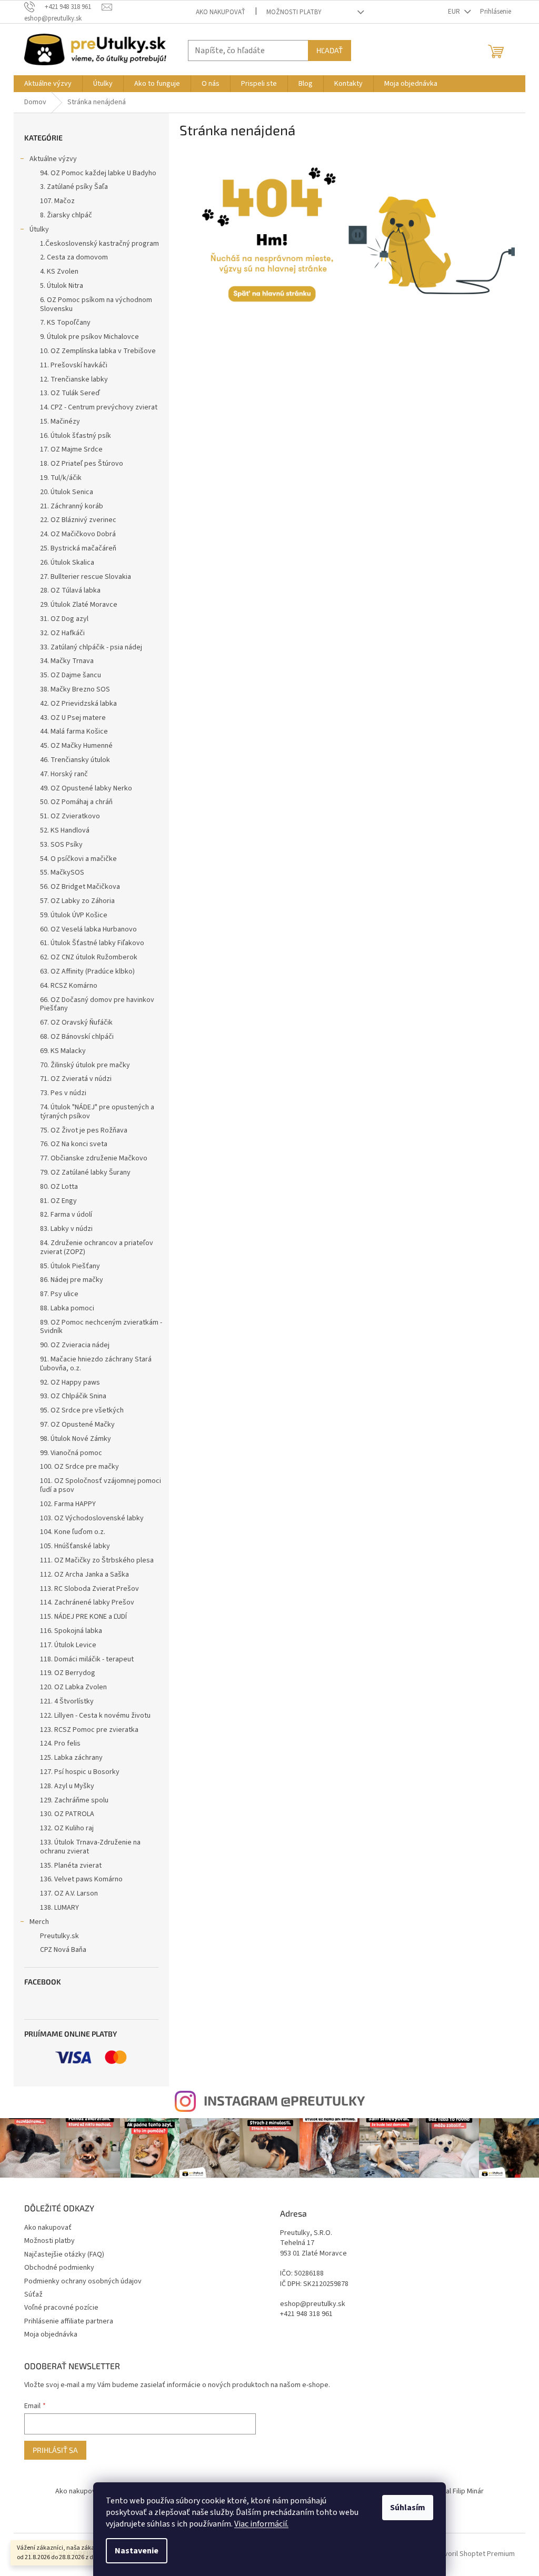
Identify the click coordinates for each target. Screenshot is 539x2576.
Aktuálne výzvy (53, 159)
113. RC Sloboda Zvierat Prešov (89, 1589)
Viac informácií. (261, 2524)
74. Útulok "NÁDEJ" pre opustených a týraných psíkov (97, 1112)
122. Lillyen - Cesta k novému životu (95, 1716)
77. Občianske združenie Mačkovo (94, 1158)
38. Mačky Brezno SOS (75, 689)
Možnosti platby (294, 12)
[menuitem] (48, 84)
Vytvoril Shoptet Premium (475, 2554)
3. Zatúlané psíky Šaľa (74, 187)
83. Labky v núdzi (66, 1229)
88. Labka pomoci (67, 1308)
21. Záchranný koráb (72, 506)
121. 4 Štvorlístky (67, 1701)
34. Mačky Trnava (67, 661)
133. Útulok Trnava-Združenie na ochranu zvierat (90, 1847)
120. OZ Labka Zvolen (73, 1687)
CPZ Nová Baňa (63, 1950)
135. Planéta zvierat (71, 1866)
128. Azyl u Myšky (67, 1786)
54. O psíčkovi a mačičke (78, 859)
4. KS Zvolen (59, 272)
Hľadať (330, 50)
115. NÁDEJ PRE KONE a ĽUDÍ (83, 1617)
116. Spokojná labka (71, 1631)
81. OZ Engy (58, 1201)
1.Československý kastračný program (99, 244)
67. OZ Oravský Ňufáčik (76, 1023)
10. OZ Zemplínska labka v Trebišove (98, 351)
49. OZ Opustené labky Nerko (86, 788)
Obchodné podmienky (59, 2268)
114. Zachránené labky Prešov (87, 1602)
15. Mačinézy (60, 422)
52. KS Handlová (65, 830)
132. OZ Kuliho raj (67, 1828)
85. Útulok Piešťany (70, 1266)
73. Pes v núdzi (63, 1093)
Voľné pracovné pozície (61, 2308)
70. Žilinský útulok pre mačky (85, 1065)
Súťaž (33, 2294)
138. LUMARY (59, 1908)
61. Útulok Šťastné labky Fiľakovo (92, 943)
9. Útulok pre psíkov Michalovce (89, 337)
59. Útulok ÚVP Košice (74, 915)
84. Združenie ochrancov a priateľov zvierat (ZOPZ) (97, 1247)
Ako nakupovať (221, 12)
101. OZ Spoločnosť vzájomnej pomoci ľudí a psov (101, 1485)
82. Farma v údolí (66, 1215)
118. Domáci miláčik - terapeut (87, 1659)
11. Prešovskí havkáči (74, 365)
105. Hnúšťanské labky (75, 1546)
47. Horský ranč (64, 774)
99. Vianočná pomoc (71, 1453)
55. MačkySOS (62, 873)
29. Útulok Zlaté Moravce (79, 605)
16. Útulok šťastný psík (76, 436)
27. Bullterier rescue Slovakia (86, 577)
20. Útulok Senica (67, 492)
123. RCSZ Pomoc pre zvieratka (89, 1730)
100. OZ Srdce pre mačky (79, 1467)
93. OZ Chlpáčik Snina (73, 1396)
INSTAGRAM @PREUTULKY (284, 2100)
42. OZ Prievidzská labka (78, 704)
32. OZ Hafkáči (62, 633)
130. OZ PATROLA (67, 1814)
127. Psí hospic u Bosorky (80, 1772)
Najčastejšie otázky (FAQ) (64, 2254)
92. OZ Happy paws (70, 1382)
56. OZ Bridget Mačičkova (80, 887)
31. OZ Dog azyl (64, 619)
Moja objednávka (51, 2334)
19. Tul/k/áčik (61, 478)
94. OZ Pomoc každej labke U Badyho (98, 173)
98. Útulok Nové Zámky (76, 1439)
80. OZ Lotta (59, 1187)
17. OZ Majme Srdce (71, 449)
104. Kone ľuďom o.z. (73, 1532)
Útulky (39, 229)
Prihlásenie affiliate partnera (69, 2321)
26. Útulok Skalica (67, 563)
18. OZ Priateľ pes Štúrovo (82, 464)
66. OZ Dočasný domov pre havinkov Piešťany (97, 1004)
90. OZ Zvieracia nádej (75, 1345)
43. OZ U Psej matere (73, 718)
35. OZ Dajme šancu (71, 675)
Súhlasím (408, 2508)
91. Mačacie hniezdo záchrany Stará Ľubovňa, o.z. (96, 1364)
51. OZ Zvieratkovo (70, 816)
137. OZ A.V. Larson (69, 1893)
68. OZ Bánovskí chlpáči (77, 1037)
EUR (455, 12)
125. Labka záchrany (71, 1758)
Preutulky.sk (59, 1936)
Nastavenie (137, 2551)
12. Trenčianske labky (74, 379)
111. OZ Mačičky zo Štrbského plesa (97, 1560)
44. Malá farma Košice (74, 731)
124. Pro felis (60, 1743)
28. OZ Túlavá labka (70, 590)
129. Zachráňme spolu (74, 1800)
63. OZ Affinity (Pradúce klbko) (87, 971)
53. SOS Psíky (61, 845)
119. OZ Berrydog (68, 1673)
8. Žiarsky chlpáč (66, 215)
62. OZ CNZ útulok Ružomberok (89, 957)
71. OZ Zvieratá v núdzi (76, 1079)
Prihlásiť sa (55, 2450)
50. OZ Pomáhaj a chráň (76, 802)
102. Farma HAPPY (68, 1504)
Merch (39, 1922)
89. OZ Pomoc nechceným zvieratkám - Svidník (101, 1327)
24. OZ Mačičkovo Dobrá (78, 534)
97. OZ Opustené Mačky (77, 1425)
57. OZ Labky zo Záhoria (77, 901)
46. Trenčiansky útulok (75, 760)
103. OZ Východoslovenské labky (92, 1518)
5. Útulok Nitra (62, 286)
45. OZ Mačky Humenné (76, 746)
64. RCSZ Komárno (69, 986)
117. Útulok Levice (68, 1645)
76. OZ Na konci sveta (74, 1144)
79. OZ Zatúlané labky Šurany (85, 1172)
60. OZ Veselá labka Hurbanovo (88, 929)
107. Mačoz (57, 201)
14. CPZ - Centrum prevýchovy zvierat (99, 407)
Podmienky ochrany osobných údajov (83, 2281)
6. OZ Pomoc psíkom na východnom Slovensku (96, 304)
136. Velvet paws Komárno (81, 1879)
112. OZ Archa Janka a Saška (84, 1575)
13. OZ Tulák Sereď (70, 393)
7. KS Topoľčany (65, 323)
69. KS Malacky (63, 1051)
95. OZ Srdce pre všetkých (82, 1410)
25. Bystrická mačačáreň (78, 548)
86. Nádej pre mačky (72, 1280)
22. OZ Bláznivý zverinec (78, 520)
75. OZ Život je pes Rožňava (84, 1130)
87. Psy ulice (59, 1294)
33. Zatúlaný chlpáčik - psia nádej (91, 647)
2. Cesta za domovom (74, 257)
